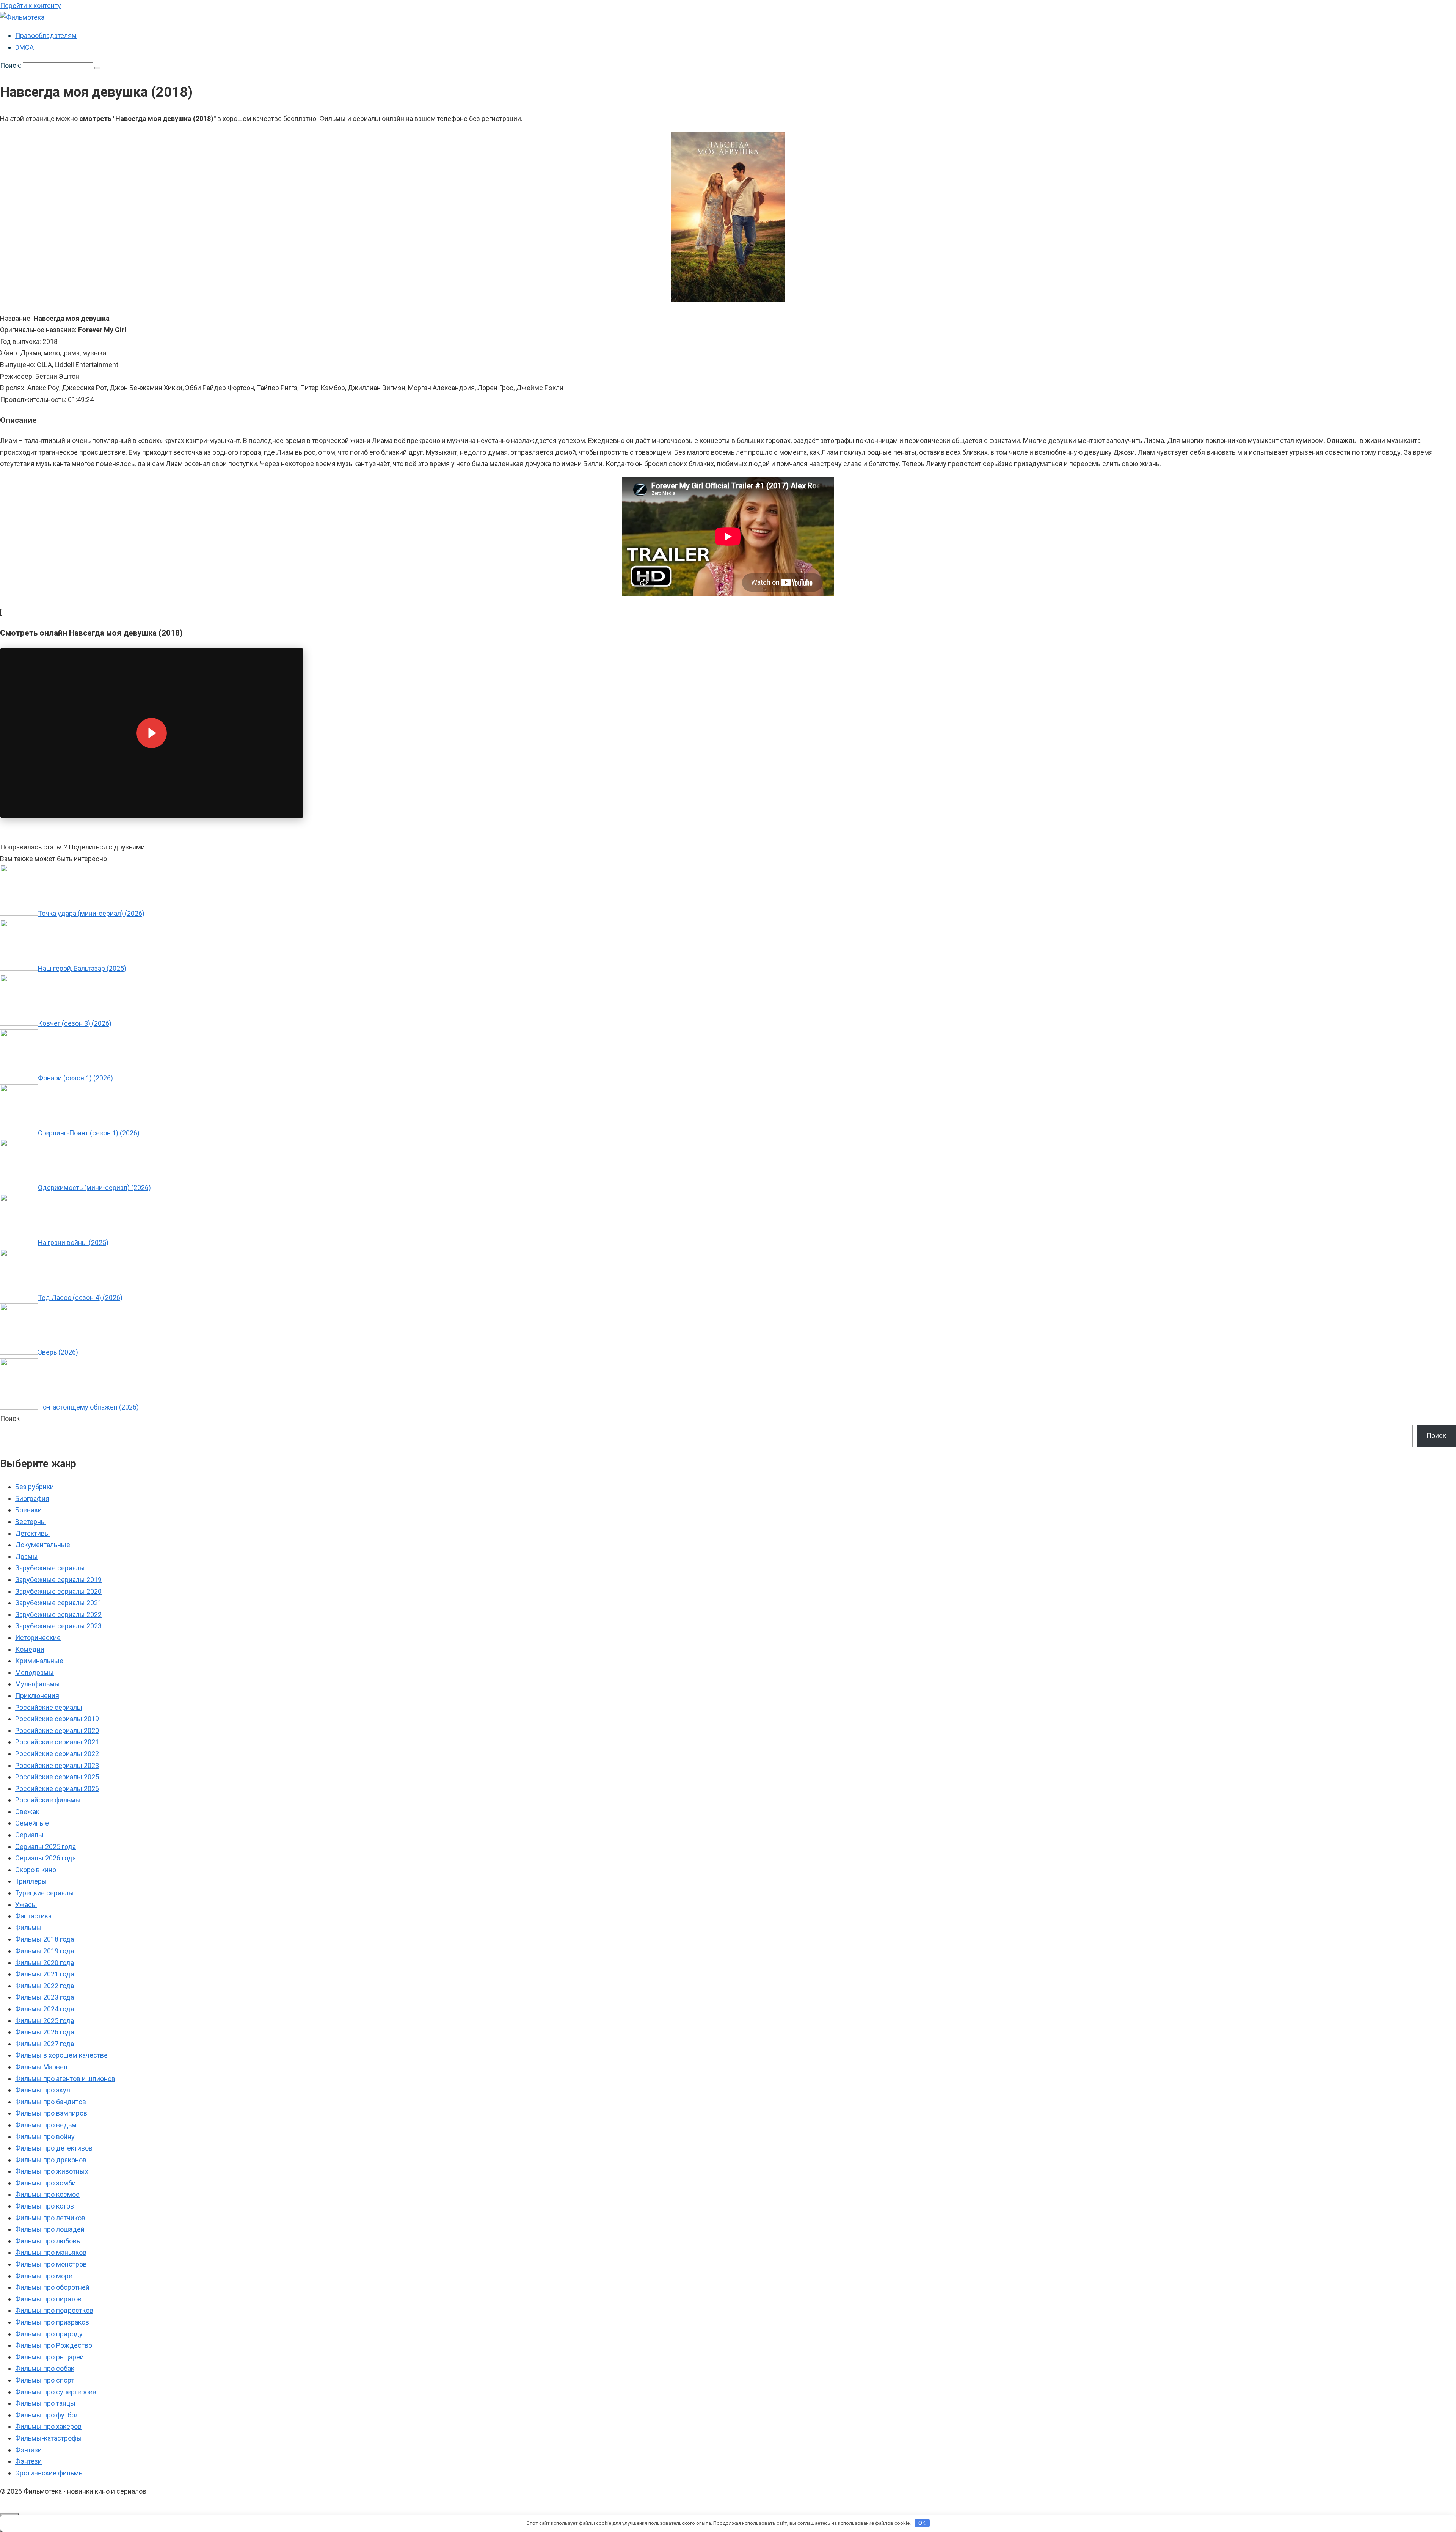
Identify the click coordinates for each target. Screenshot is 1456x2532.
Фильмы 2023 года (45, 1997)
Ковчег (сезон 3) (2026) (75, 1023)
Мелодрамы (35, 1673)
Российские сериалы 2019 (57, 1719)
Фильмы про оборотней (52, 2287)
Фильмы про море (44, 2276)
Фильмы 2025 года (45, 2021)
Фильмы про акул (43, 2090)
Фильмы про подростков (54, 2310)
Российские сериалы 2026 (57, 1789)
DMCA (24, 47)
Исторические (38, 1638)
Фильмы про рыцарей (49, 2357)
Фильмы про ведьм (46, 2125)
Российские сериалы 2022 (57, 1754)
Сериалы (29, 1835)
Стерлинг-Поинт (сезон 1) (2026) (89, 1133)
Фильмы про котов (45, 2206)
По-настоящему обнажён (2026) (88, 1407)
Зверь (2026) (58, 1352)
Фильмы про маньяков (51, 2252)
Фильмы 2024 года (45, 2009)
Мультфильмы (38, 1684)
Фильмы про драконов (51, 2160)
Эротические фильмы (50, 2473)
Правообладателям (46, 35)
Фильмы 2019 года (45, 1951)
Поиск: (11, 65)
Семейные (32, 1823)
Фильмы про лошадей (50, 2229)
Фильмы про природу (49, 2334)
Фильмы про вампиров (51, 2113)
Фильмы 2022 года (45, 1986)
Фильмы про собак (45, 2368)
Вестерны (31, 1522)
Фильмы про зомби (45, 2183)
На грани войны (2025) (73, 1242)
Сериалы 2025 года (45, 1847)
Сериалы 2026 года (45, 1858)
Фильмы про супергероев (56, 2392)
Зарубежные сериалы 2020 (58, 1591)
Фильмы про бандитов (51, 2102)
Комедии (30, 1649)
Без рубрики (35, 1487)
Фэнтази (28, 2450)
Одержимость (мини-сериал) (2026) (94, 1188)
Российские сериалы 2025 (57, 1777)
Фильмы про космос (47, 2194)
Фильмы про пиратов (48, 2299)
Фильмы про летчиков (50, 2218)
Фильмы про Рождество (54, 2345)
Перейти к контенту (31, 5)
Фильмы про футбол (47, 2415)
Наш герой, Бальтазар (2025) (82, 968)
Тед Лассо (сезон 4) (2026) (80, 1297)
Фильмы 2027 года (45, 2044)
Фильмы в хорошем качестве (61, 2055)
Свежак (27, 1812)
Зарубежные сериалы (50, 1568)
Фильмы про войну (45, 2137)
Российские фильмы (48, 1800)
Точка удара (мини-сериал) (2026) (91, 913)
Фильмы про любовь (48, 2241)
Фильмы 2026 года (45, 2032)
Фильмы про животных (52, 2171)
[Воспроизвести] (152, 733)
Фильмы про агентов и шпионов (65, 2079)
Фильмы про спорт (45, 2380)
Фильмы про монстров (51, 2264)
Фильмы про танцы (45, 2403)
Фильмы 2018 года (45, 1939)
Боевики (28, 1510)
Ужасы (26, 1905)
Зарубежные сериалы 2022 (58, 1614)
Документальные (43, 1545)
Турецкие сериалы (45, 1893)
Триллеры (31, 1881)
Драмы (27, 1556)
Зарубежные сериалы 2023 (58, 1626)
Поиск (10, 1418)
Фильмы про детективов (54, 2148)
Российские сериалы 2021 (57, 1742)
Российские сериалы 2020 (57, 1731)
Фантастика (33, 1916)
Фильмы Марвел (41, 2067)
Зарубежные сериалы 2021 (58, 1603)
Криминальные (39, 1661)
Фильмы (28, 1928)
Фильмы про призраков (52, 2322)
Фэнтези (28, 2461)
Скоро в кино (36, 1870)
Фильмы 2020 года (45, 1963)
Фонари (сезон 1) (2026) (75, 1078)
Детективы (33, 1533)
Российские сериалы (49, 1707)
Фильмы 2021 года (45, 1974)
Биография (32, 1498)
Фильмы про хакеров (48, 2426)
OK (922, 2523)
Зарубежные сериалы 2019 (58, 1580)
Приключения (37, 1696)
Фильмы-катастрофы (49, 2438)
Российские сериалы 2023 (57, 1765)
